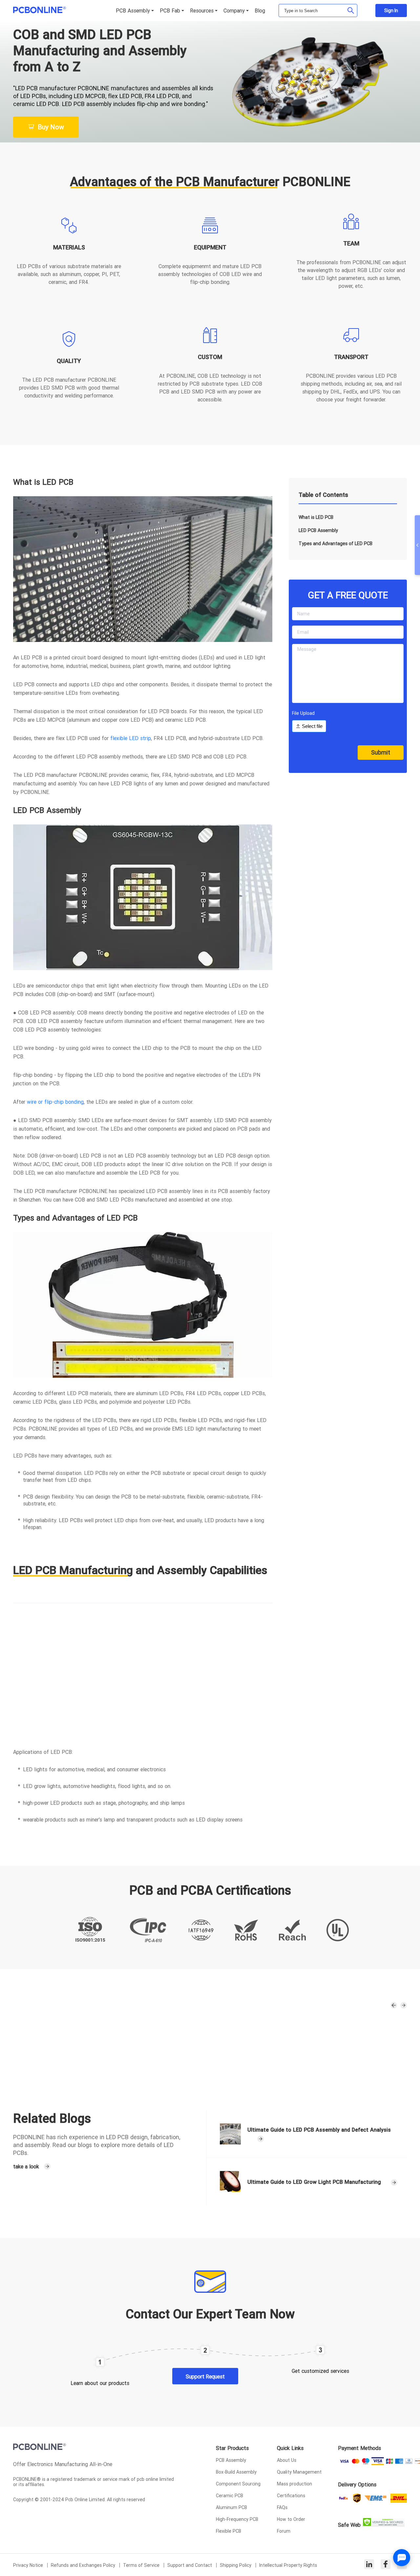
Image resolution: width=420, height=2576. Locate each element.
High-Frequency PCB (237, 2519)
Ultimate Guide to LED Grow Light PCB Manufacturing (314, 2182)
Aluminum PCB (231, 2507)
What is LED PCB (316, 517)
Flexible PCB (229, 2531)
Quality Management (299, 2472)
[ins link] (369, 2565)
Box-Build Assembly (236, 2472)
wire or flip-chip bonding (55, 1102)
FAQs (282, 2507)
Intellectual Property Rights (288, 2565)
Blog (260, 11)
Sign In (391, 11)
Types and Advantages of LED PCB (336, 543)
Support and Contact (190, 2565)
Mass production (294, 2484)
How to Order (291, 2519)
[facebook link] (386, 2565)
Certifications (291, 2496)
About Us (287, 2460)
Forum (284, 2531)
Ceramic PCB (230, 2496)
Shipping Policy (236, 2565)
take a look (26, 2166)
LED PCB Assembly (318, 530)
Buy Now (51, 127)
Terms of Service (142, 2565)
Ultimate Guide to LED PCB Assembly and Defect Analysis (319, 2130)
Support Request (205, 2376)
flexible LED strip (131, 738)
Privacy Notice (29, 2565)
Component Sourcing (238, 2484)
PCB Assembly (231, 2460)
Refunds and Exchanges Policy (84, 2565)
